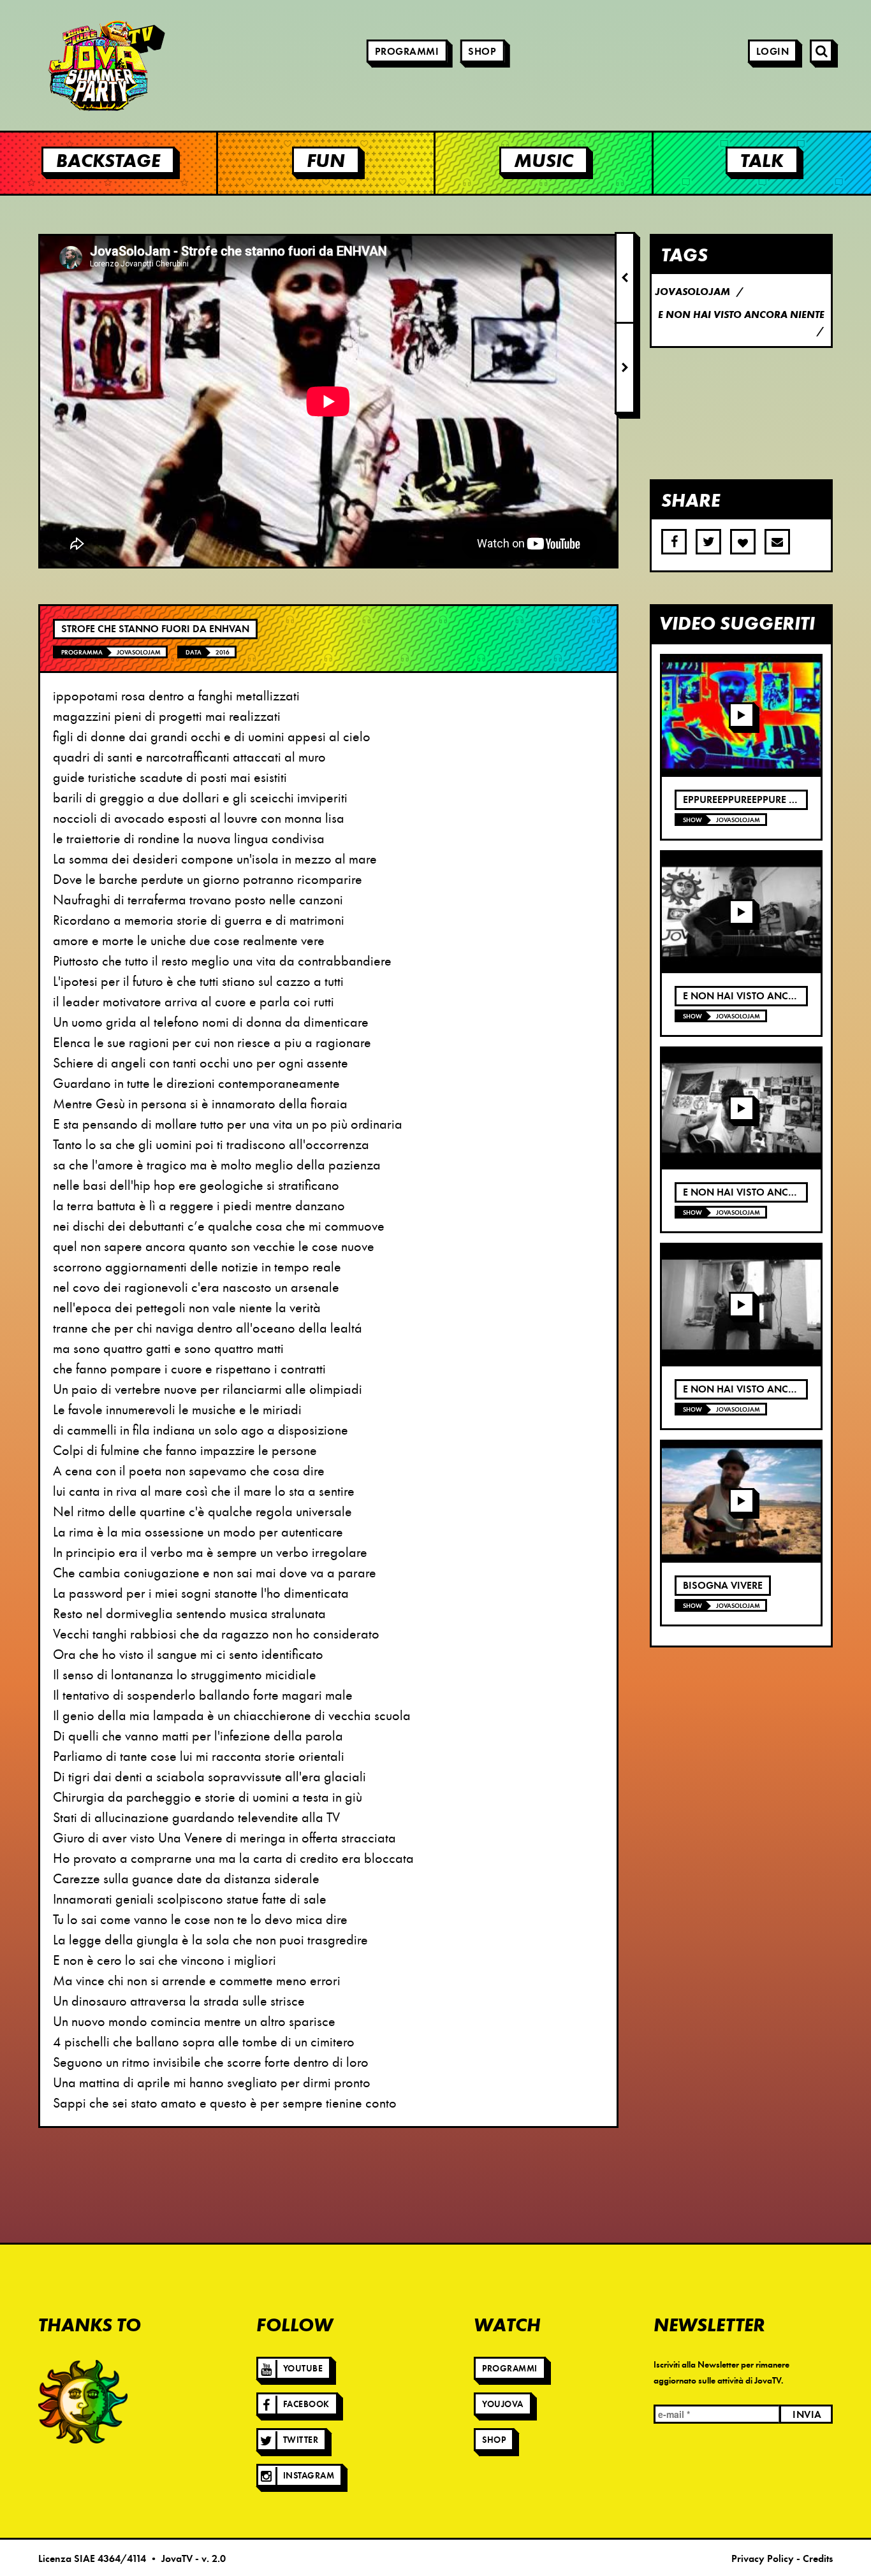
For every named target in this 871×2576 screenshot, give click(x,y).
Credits (818, 2559)
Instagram (309, 2476)
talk (762, 160)
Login (773, 52)
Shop (482, 52)
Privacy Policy (763, 2559)
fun (326, 160)
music (544, 160)
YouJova (503, 2404)
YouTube (303, 2369)
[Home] (70, 65)
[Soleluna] (83, 2401)
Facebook (306, 2404)
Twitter (301, 2440)
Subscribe (777, 542)
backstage (108, 160)
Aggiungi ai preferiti (743, 542)
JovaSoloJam (139, 652)
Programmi (407, 52)
